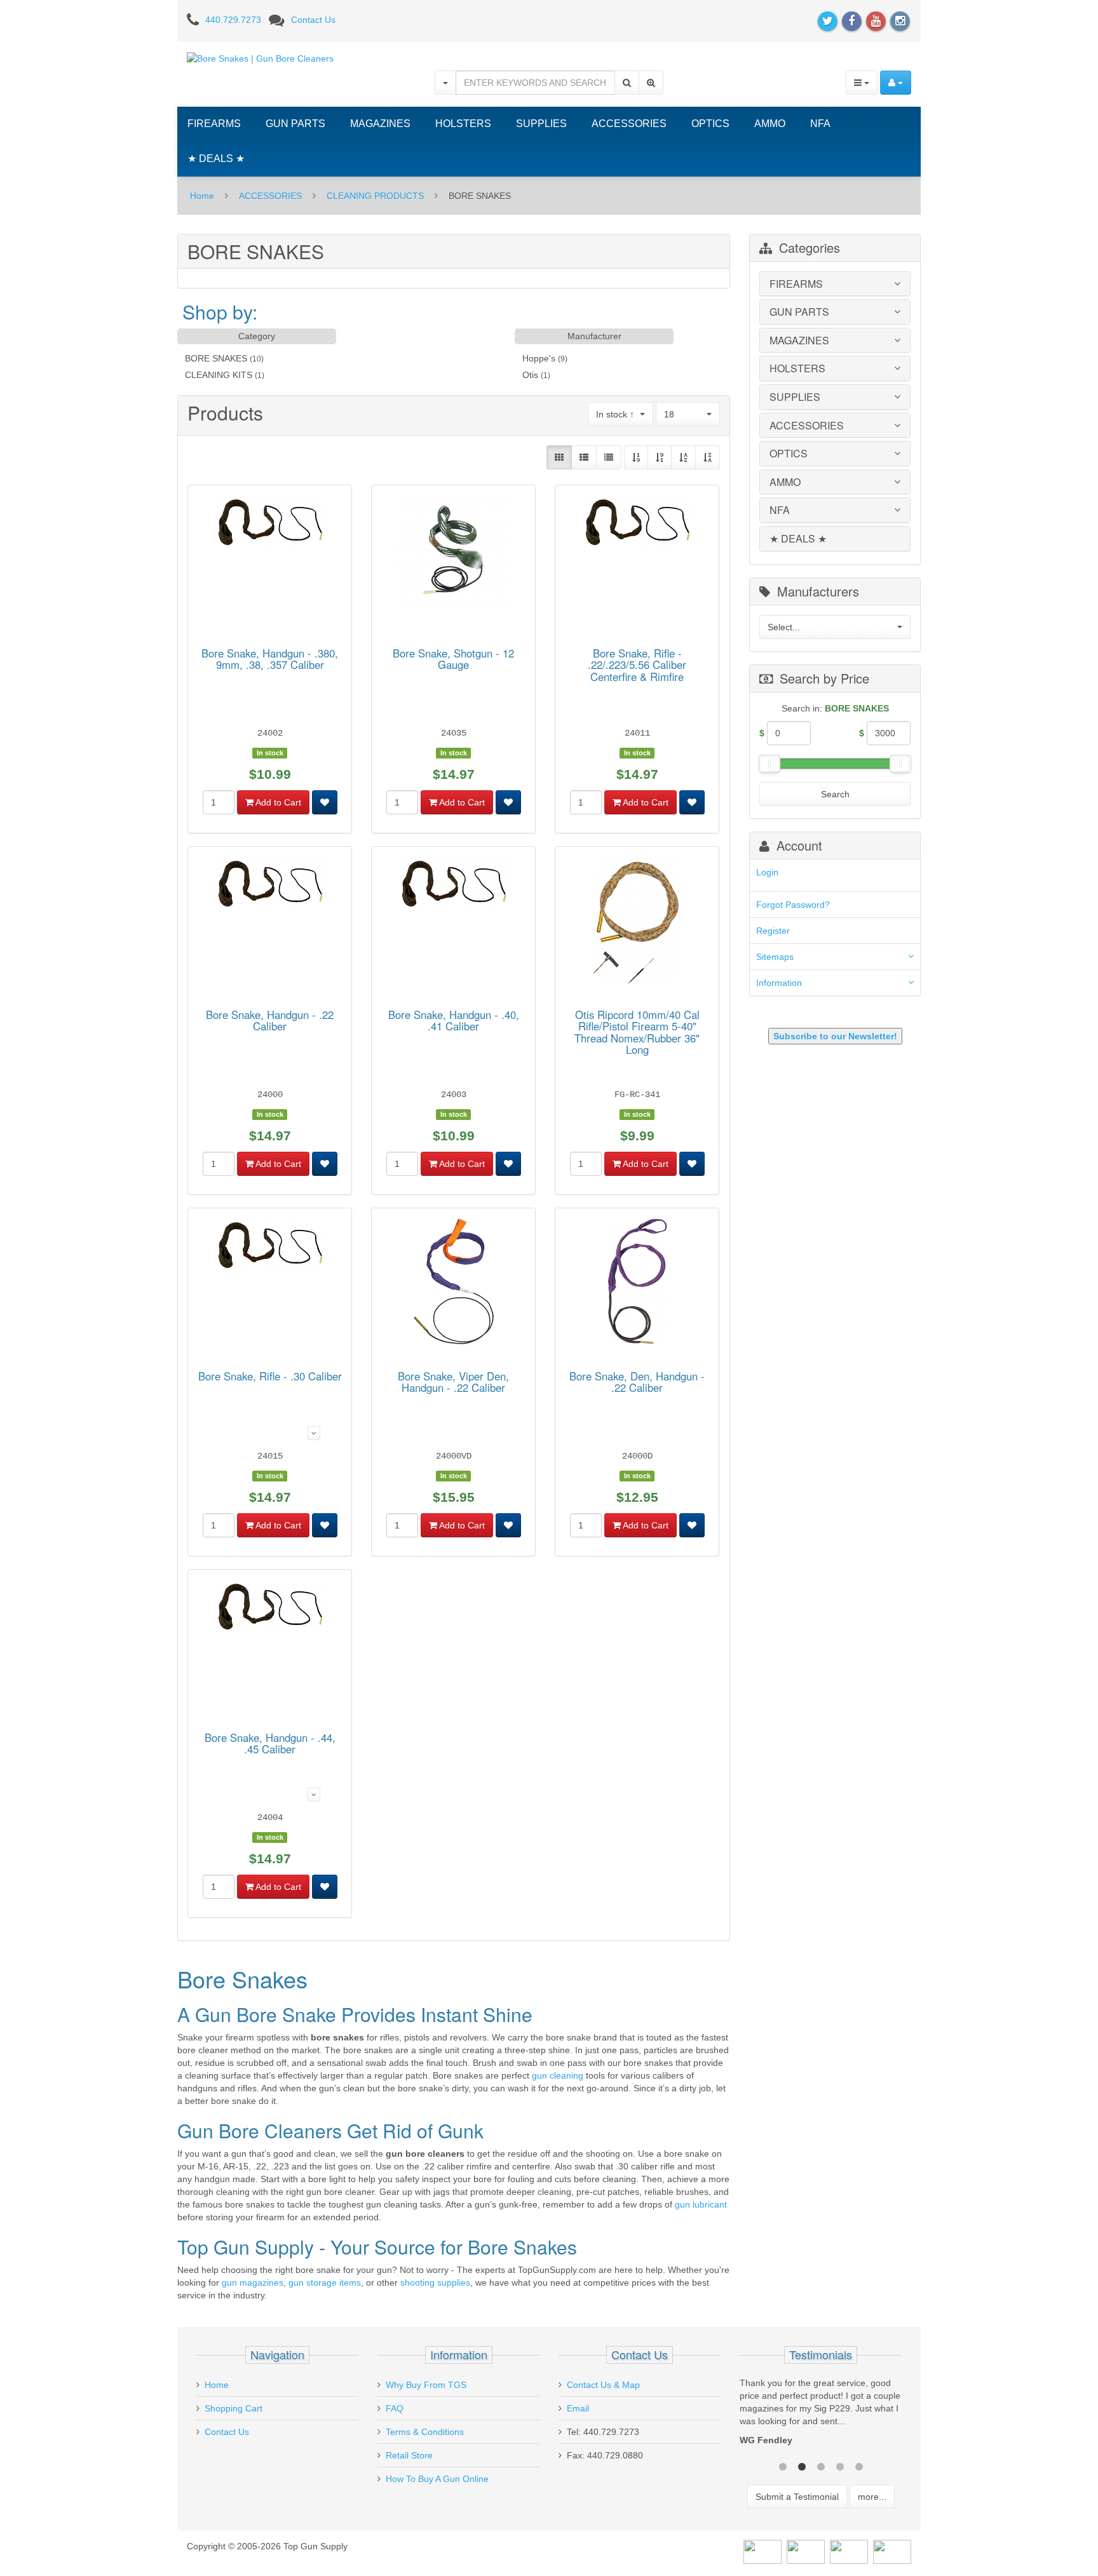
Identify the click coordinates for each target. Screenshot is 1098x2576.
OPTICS (710, 124)
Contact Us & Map (603, 2385)
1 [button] (783, 2465)
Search (835, 794)
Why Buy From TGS (426, 2385)
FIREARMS (214, 124)
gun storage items (325, 2283)
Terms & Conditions (425, 2432)
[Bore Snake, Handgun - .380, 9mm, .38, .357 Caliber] (270, 524)
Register (773, 931)
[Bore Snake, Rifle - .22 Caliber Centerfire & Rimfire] (637, 524)
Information (779, 983)
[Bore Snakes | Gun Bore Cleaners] (260, 58)
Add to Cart (277, 802)
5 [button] (859, 2465)
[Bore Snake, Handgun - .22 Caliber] (270, 886)
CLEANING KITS (219, 375)
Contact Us (313, 20)
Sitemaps (775, 957)
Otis (530, 375)
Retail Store (409, 2455)
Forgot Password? (793, 905)
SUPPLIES (541, 124)
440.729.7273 (233, 20)
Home (202, 196)
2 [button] (802, 2465)
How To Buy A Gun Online (437, 2479)
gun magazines (253, 2283)
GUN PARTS (295, 124)
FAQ (395, 2408)
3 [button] (821, 2465)
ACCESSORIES (629, 124)
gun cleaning (558, 2075)
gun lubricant (701, 2204)
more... (872, 2497)
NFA (820, 124)
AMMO (770, 124)
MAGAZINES (380, 124)
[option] (821, 2415)
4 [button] (840, 2465)
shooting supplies (435, 2283)
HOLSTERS (463, 124)
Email (578, 2408)
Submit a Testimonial (797, 2497)
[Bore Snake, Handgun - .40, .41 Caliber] (454, 886)
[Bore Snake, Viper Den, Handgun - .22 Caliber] (454, 1283)
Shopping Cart (234, 2408)
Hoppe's (539, 358)
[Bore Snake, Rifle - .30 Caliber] (270, 1247)
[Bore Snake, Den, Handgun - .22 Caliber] (637, 1283)
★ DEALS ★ (216, 158)
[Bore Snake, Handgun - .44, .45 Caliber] (270, 1608)
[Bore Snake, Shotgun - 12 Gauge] (454, 554)
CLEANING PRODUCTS (375, 196)
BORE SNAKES (216, 358)
